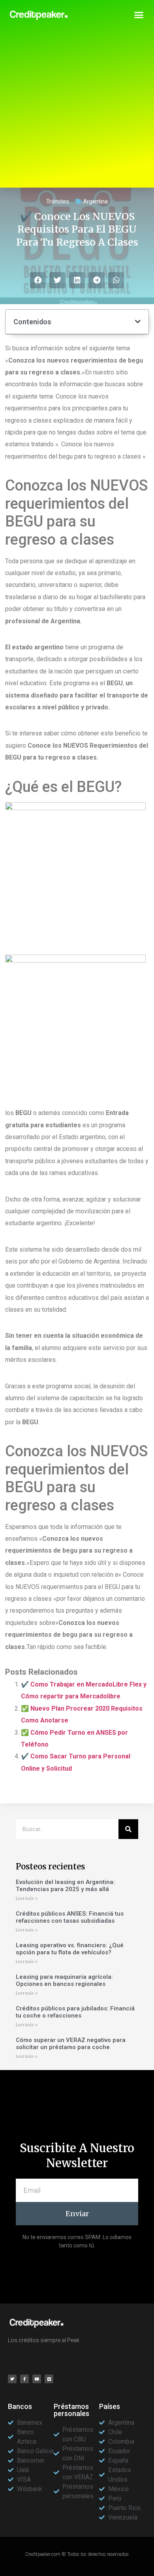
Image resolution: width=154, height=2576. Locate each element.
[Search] (128, 1829)
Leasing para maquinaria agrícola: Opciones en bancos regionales (64, 1980)
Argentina (95, 201)
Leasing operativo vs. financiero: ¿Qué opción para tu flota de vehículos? (70, 1949)
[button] (139, 15)
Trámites (58, 201)
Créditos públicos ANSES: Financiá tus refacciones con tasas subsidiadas (70, 1917)
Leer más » (27, 1898)
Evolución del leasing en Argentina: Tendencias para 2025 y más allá (65, 1886)
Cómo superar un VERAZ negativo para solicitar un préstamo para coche (71, 2044)
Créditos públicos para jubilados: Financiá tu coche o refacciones (75, 2012)
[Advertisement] (77, 111)
